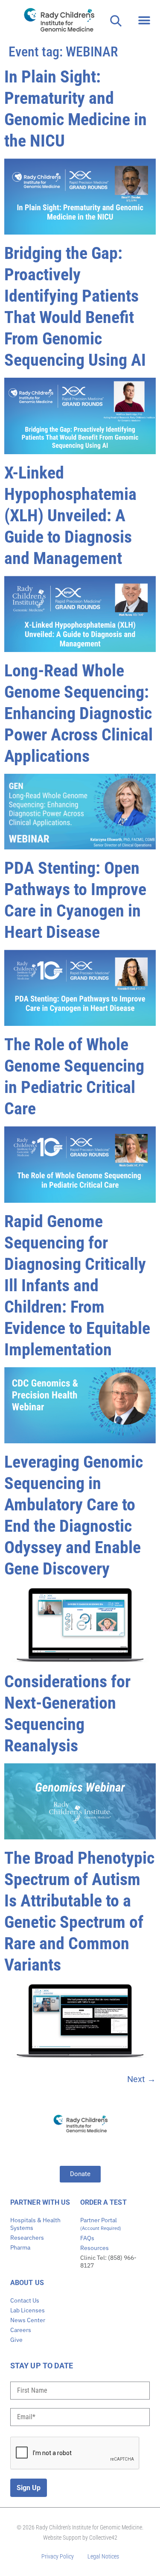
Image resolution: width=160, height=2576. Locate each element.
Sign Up (29, 2488)
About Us (27, 2283)
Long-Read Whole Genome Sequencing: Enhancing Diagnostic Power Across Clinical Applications (79, 713)
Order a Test (103, 2202)
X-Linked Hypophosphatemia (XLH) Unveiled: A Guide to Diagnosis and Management (70, 515)
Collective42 (103, 2538)
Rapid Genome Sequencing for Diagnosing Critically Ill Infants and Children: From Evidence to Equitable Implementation (77, 1285)
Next (141, 2079)
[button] (144, 20)
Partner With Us (40, 2202)
